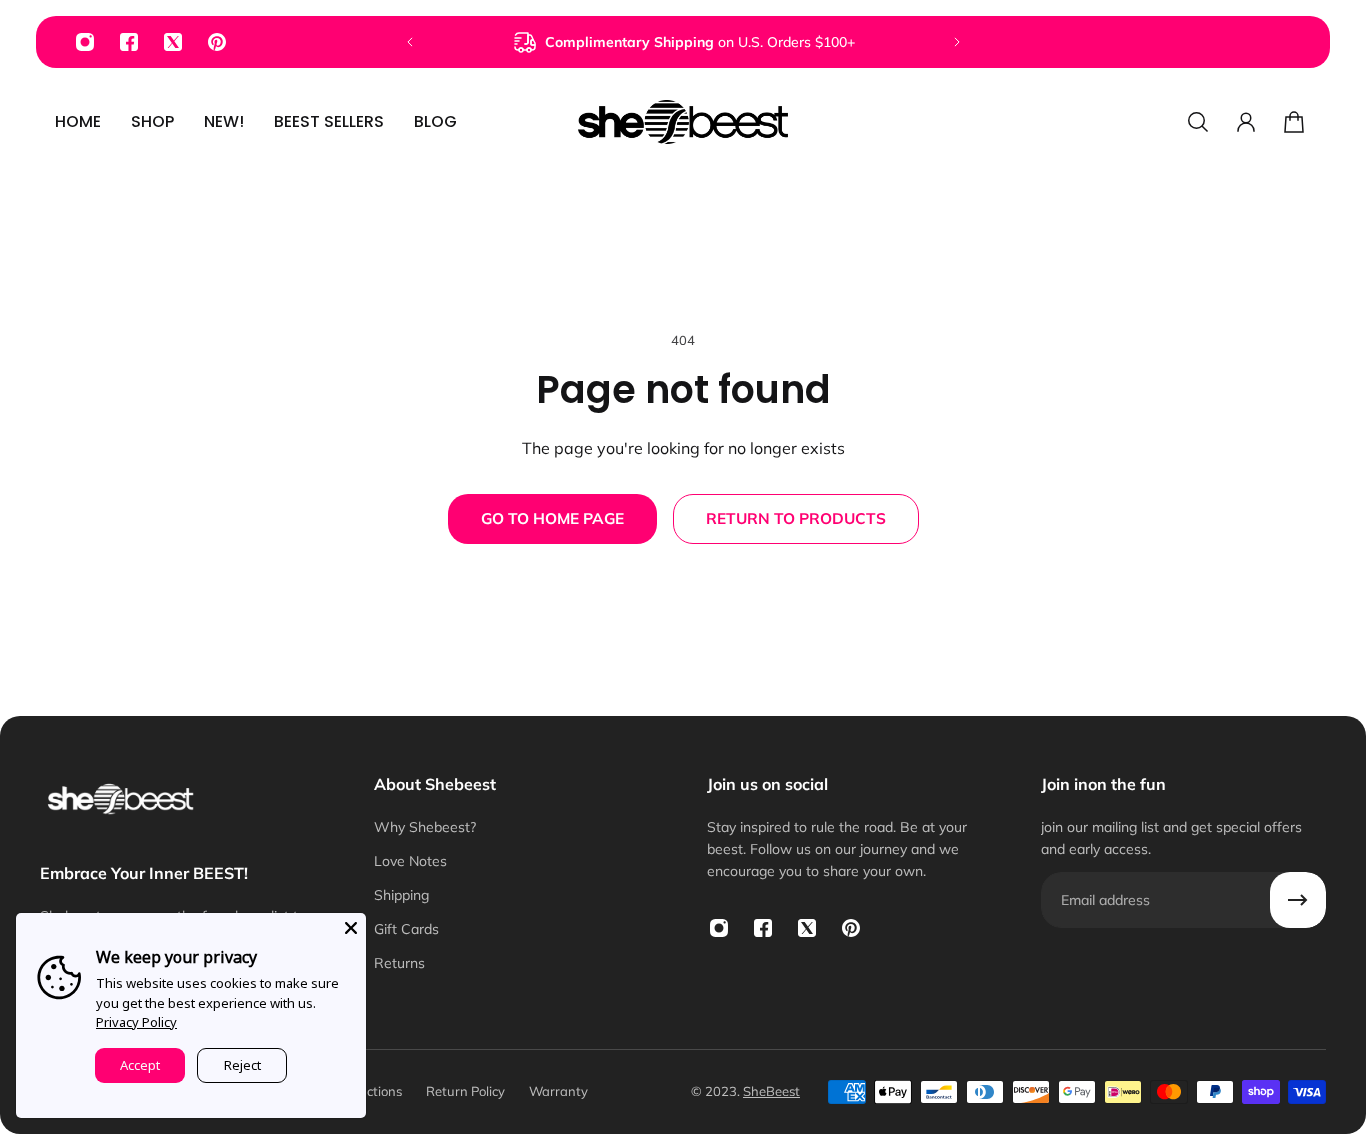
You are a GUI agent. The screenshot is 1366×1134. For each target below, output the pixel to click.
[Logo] (683, 122)
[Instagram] (85, 42)
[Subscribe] (1298, 900)
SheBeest (771, 1091)
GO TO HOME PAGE (552, 518)
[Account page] (1246, 122)
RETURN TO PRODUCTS (796, 518)
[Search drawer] (1198, 122)
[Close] (351, 928)
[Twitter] (173, 42)
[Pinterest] (217, 42)
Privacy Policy (136, 1022)
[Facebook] (129, 42)
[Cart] (1294, 122)
